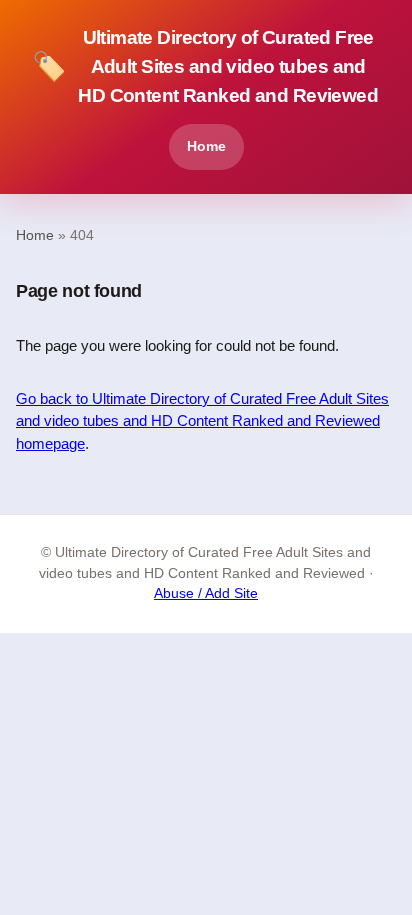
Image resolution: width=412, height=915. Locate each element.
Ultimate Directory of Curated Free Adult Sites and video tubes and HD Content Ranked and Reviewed (205, 66)
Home (206, 146)
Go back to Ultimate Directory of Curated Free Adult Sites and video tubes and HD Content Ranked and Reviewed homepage (202, 421)
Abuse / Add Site (206, 593)
